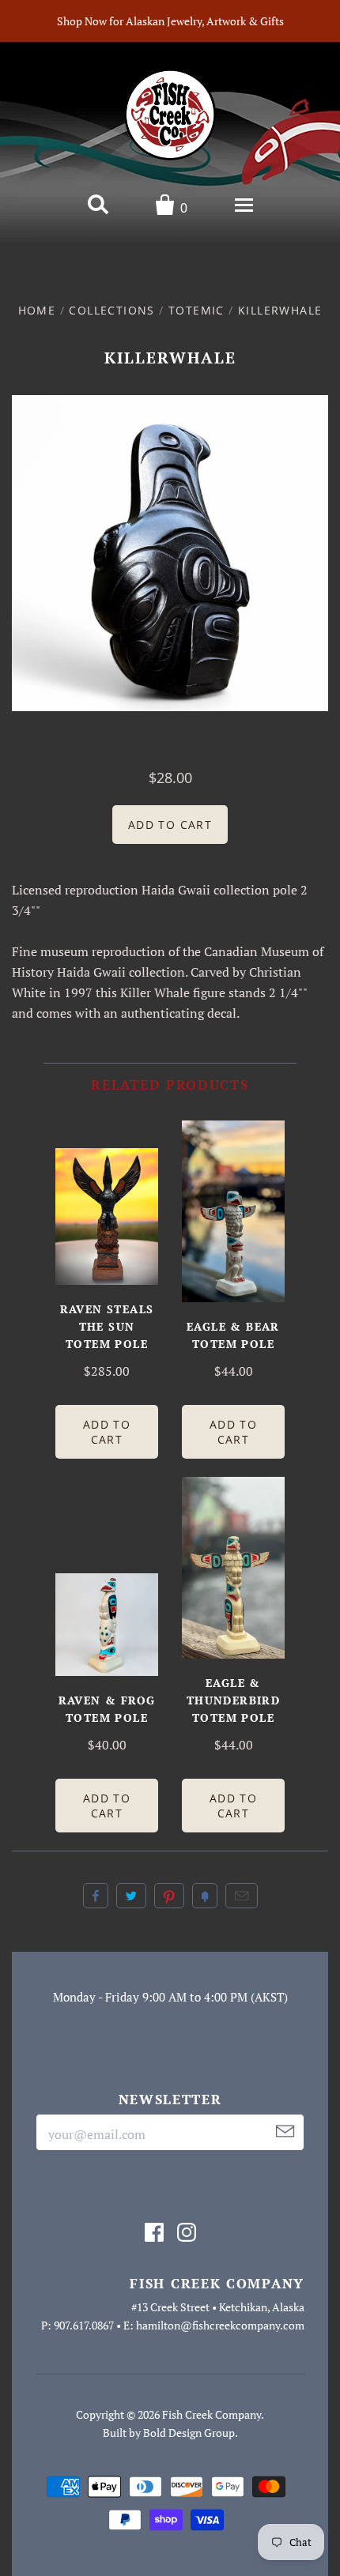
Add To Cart (107, 1432)
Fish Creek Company (212, 2414)
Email (242, 1896)
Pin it (169, 1896)
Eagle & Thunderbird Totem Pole (233, 1700)
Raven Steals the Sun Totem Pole (107, 1326)
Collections (111, 310)
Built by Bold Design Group (169, 2433)
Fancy (205, 1896)
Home (37, 310)
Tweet (131, 1896)
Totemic (196, 310)
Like (96, 1896)
